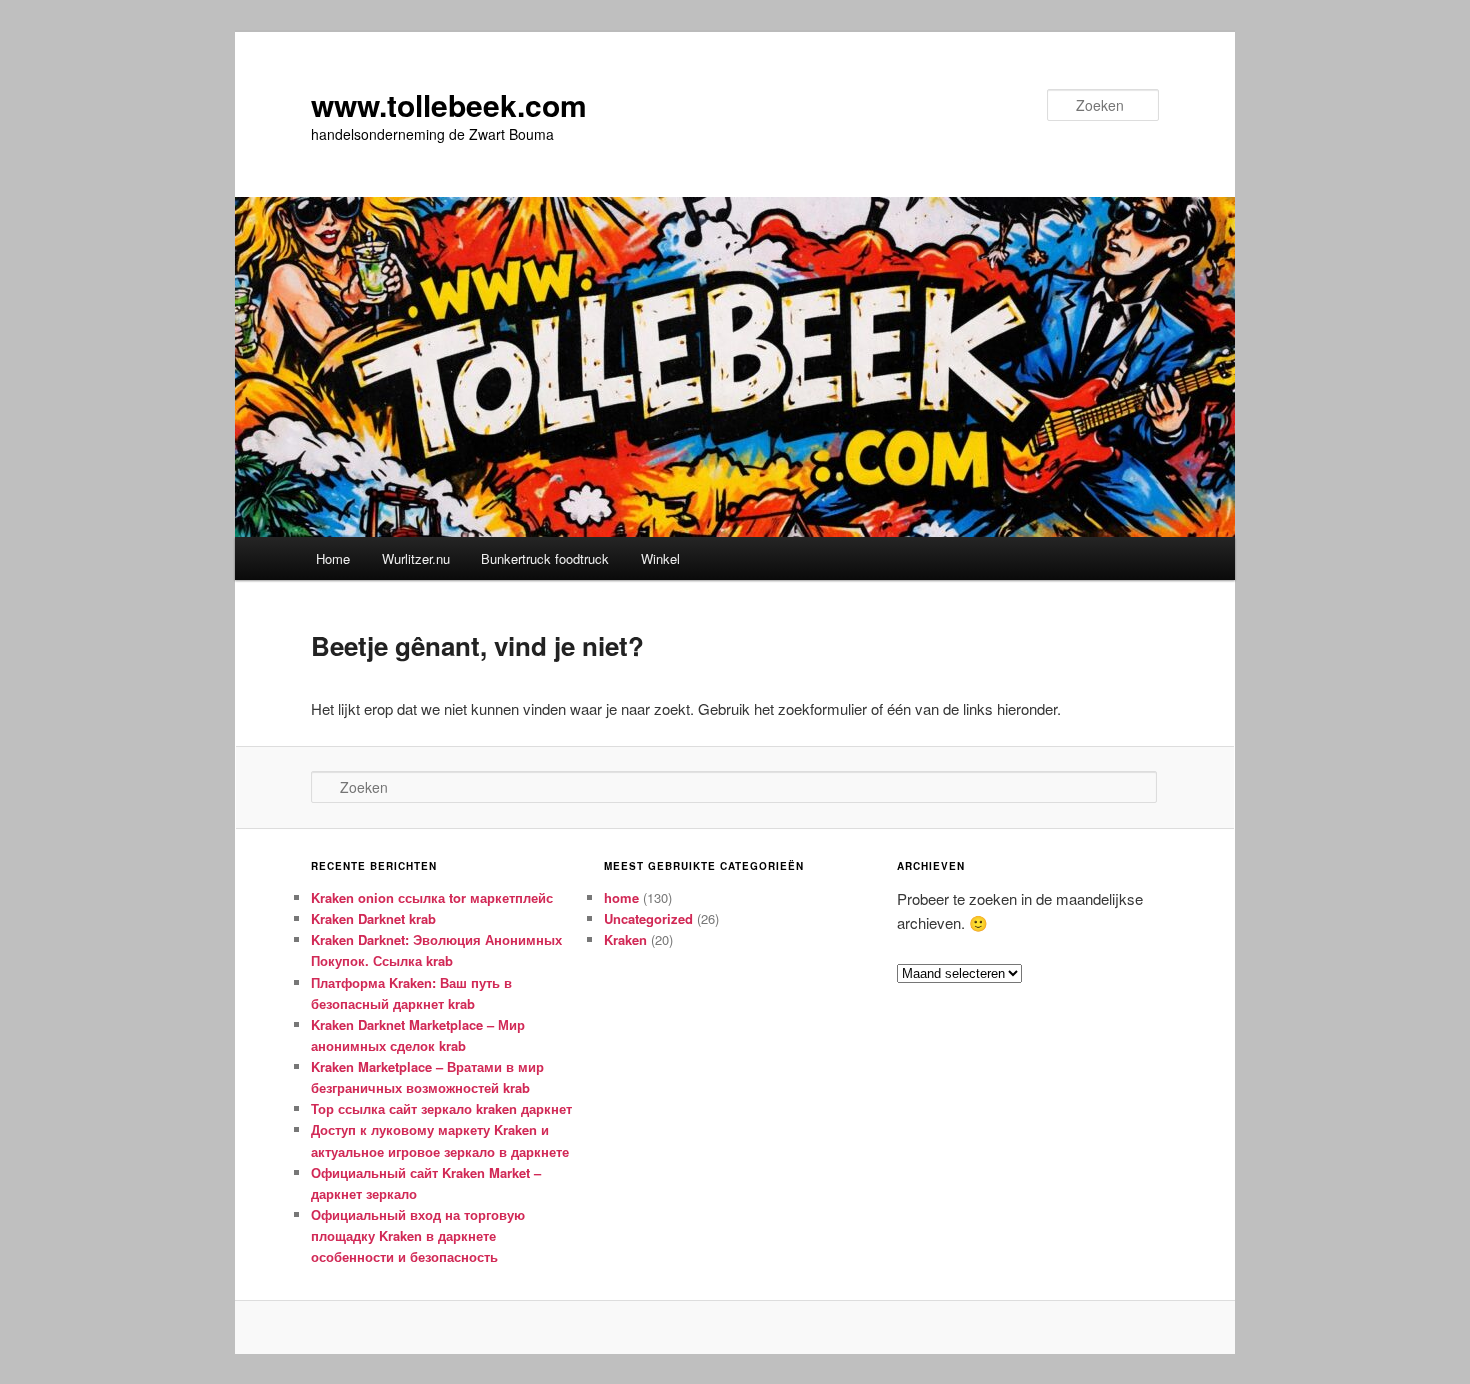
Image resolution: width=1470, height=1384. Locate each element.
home (621, 897)
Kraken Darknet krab (373, 918)
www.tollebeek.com (449, 104)
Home (333, 558)
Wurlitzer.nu (416, 558)
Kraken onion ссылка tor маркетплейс (432, 897)
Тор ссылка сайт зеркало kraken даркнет (441, 1108)
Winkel (660, 558)
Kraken (625, 939)
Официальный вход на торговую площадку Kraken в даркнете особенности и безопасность (418, 1235)
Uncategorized (648, 918)
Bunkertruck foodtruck (545, 558)
